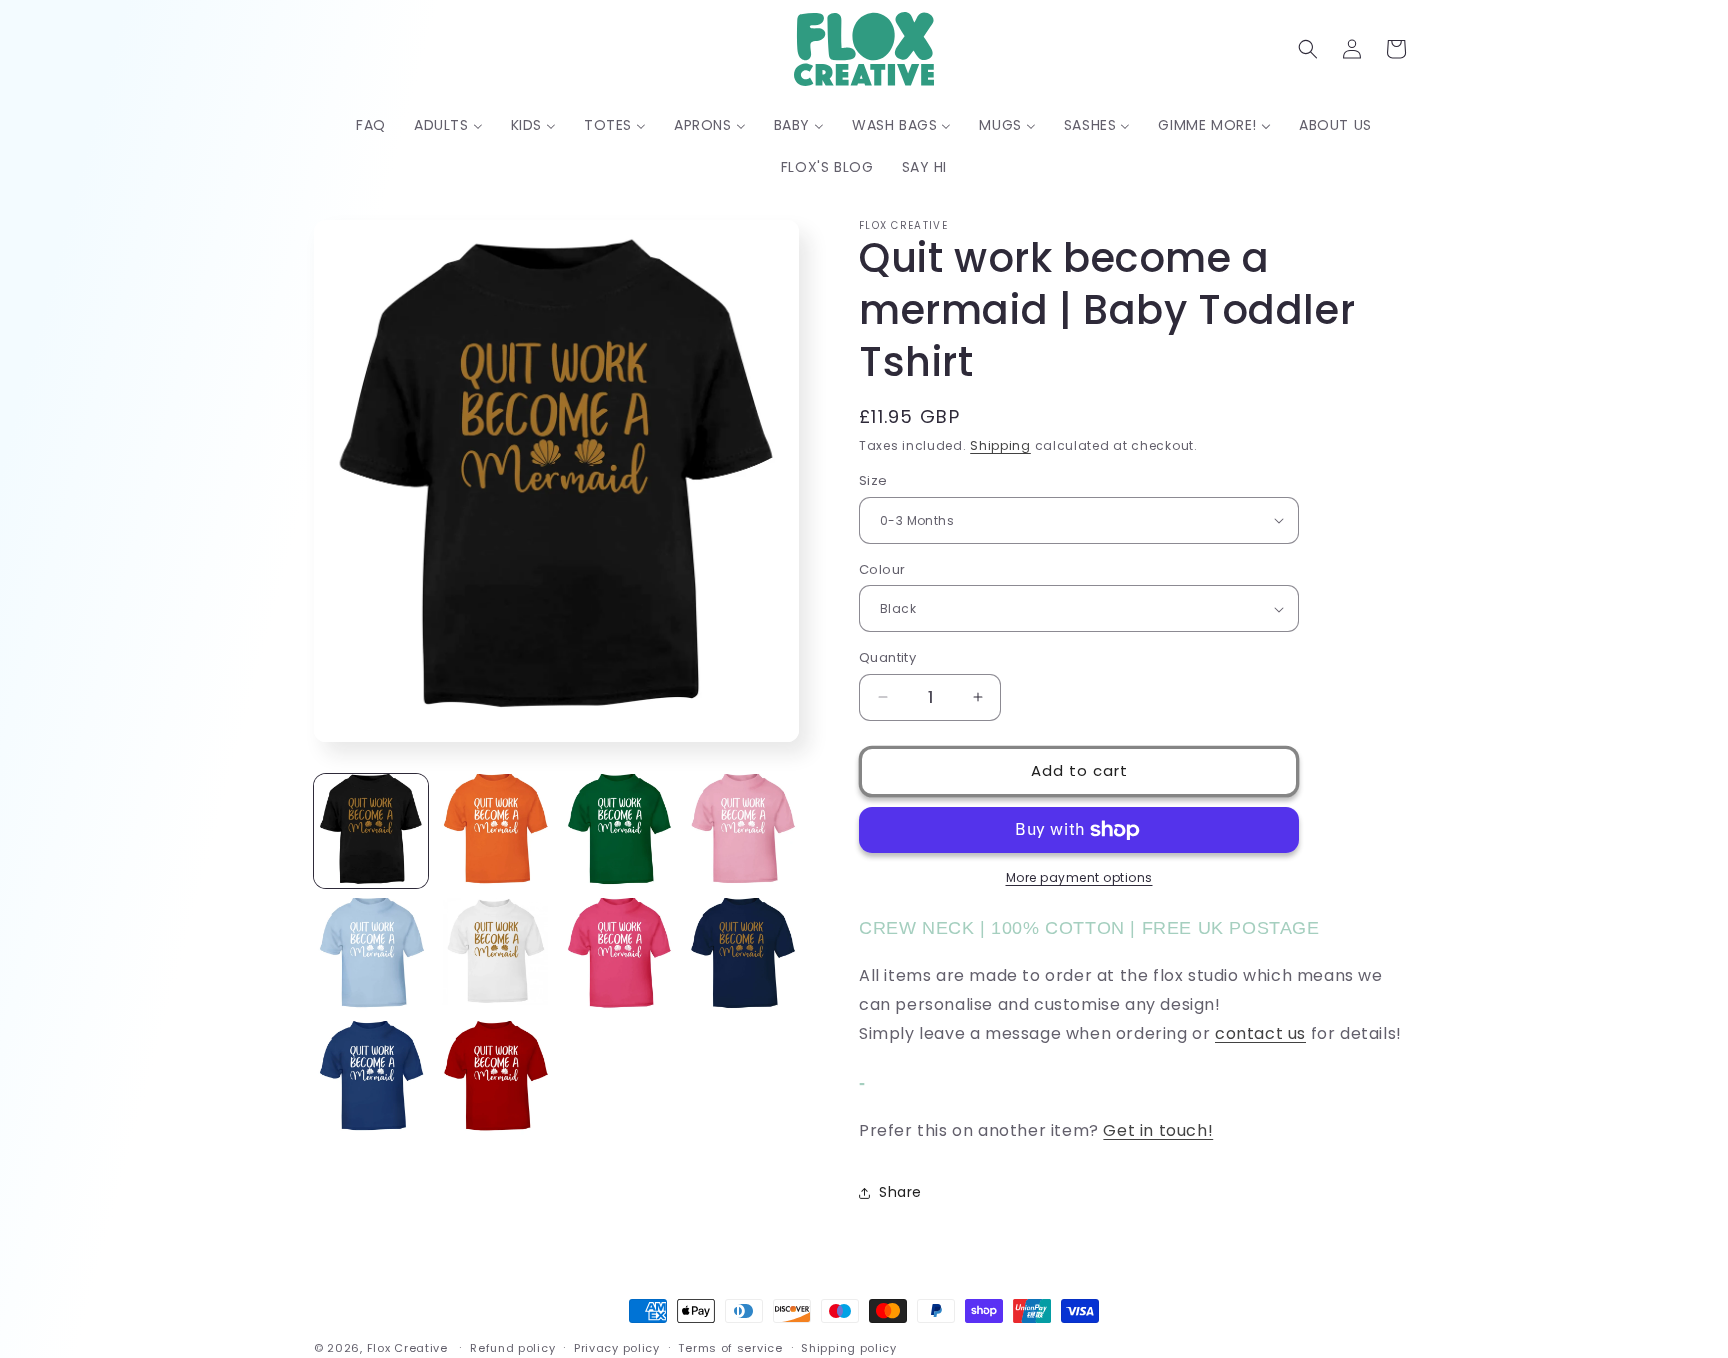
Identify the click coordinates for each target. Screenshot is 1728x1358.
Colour (882, 569)
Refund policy (512, 1348)
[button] (1308, 49)
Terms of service (730, 1348)
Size (873, 480)
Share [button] (900, 1192)
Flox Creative (407, 1348)
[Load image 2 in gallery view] (495, 831)
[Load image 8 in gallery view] (742, 955)
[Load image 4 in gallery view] (742, 831)
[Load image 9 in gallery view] (371, 1078)
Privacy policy (617, 1348)
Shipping (1000, 445)
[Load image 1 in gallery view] (371, 831)
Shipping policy (849, 1348)
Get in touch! (1158, 1130)
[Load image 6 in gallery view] (495, 955)
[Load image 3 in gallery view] (619, 831)
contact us (1260, 1033)
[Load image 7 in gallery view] (619, 955)
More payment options (1079, 877)
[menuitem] (371, 125)
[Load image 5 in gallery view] (371, 955)
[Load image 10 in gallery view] (495, 1078)
